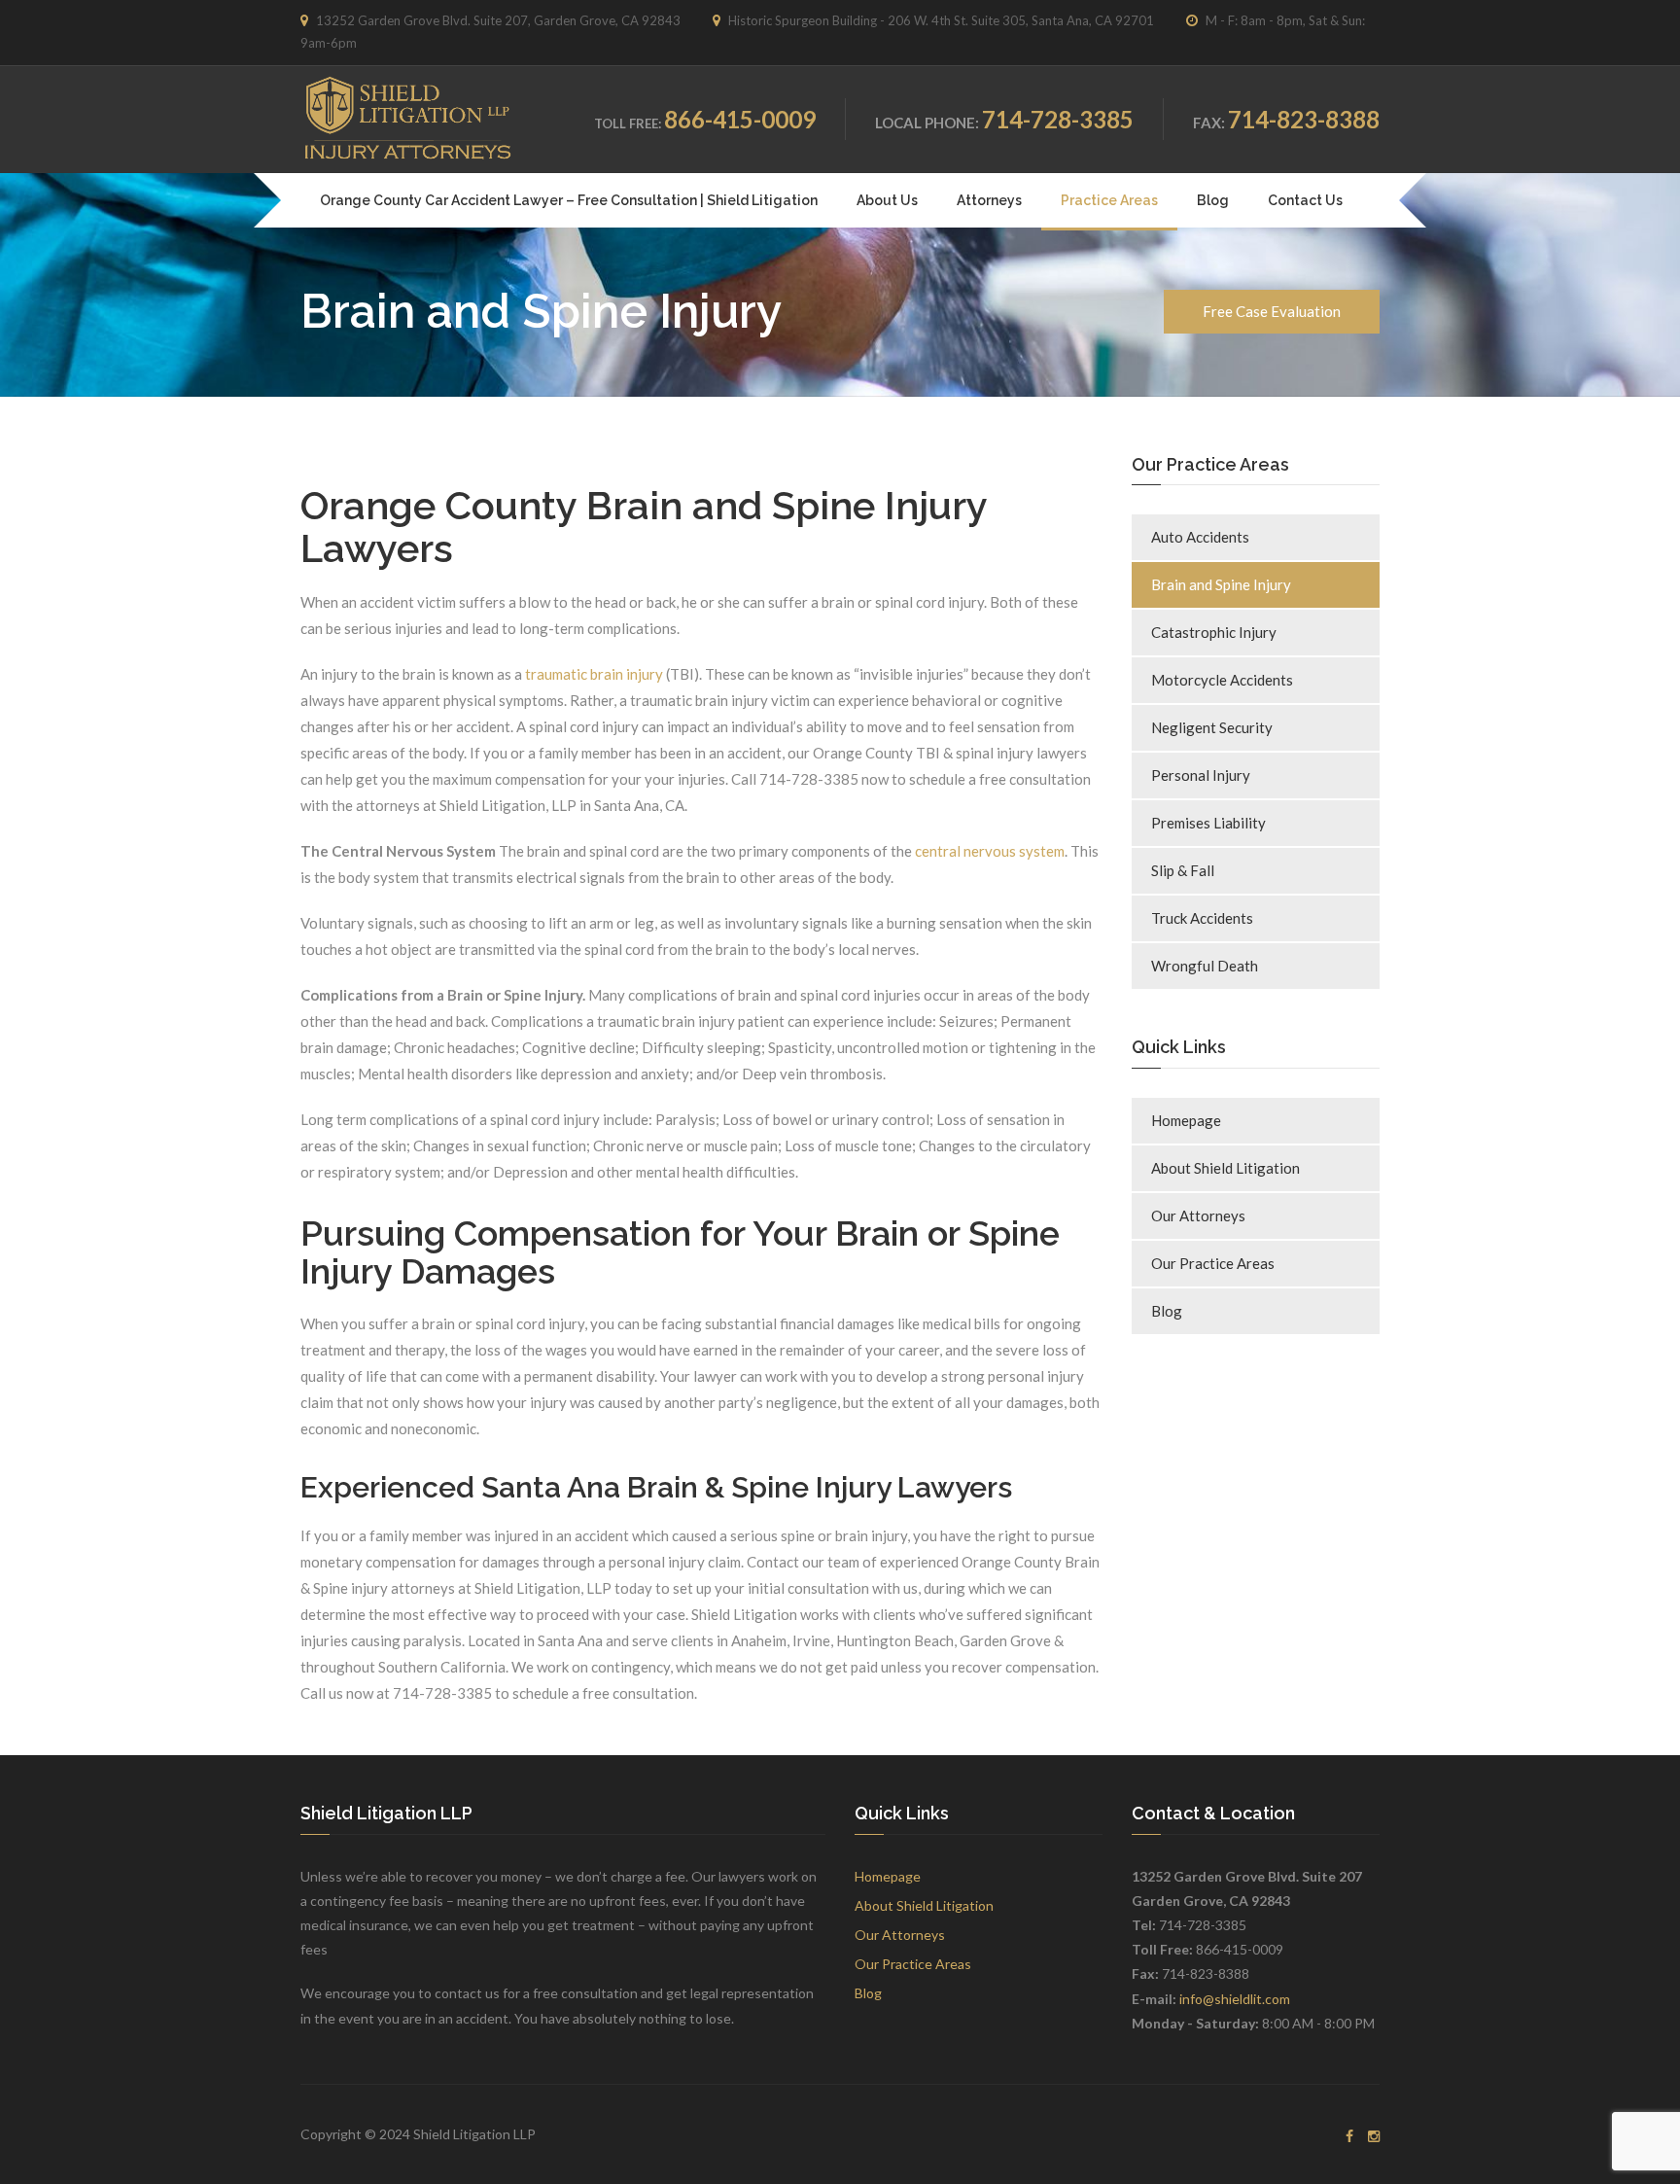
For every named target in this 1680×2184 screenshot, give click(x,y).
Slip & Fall (1183, 870)
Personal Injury (1201, 775)
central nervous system (990, 851)
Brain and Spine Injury (1221, 584)
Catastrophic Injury (1214, 632)
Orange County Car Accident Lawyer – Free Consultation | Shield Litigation (569, 200)
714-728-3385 (1058, 119)
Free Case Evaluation (1272, 311)
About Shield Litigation (1225, 1168)
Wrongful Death (1205, 966)
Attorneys (989, 200)
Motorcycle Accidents (1222, 680)
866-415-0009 (740, 119)
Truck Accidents (1202, 918)
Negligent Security (1212, 727)
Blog (1213, 200)
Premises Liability (1208, 823)
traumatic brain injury (594, 674)
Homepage (1186, 1120)
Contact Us (1305, 200)
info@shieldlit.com (1235, 1999)
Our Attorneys (1198, 1215)
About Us (887, 200)
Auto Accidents (1200, 537)
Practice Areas (1109, 200)
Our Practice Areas (1213, 1263)
